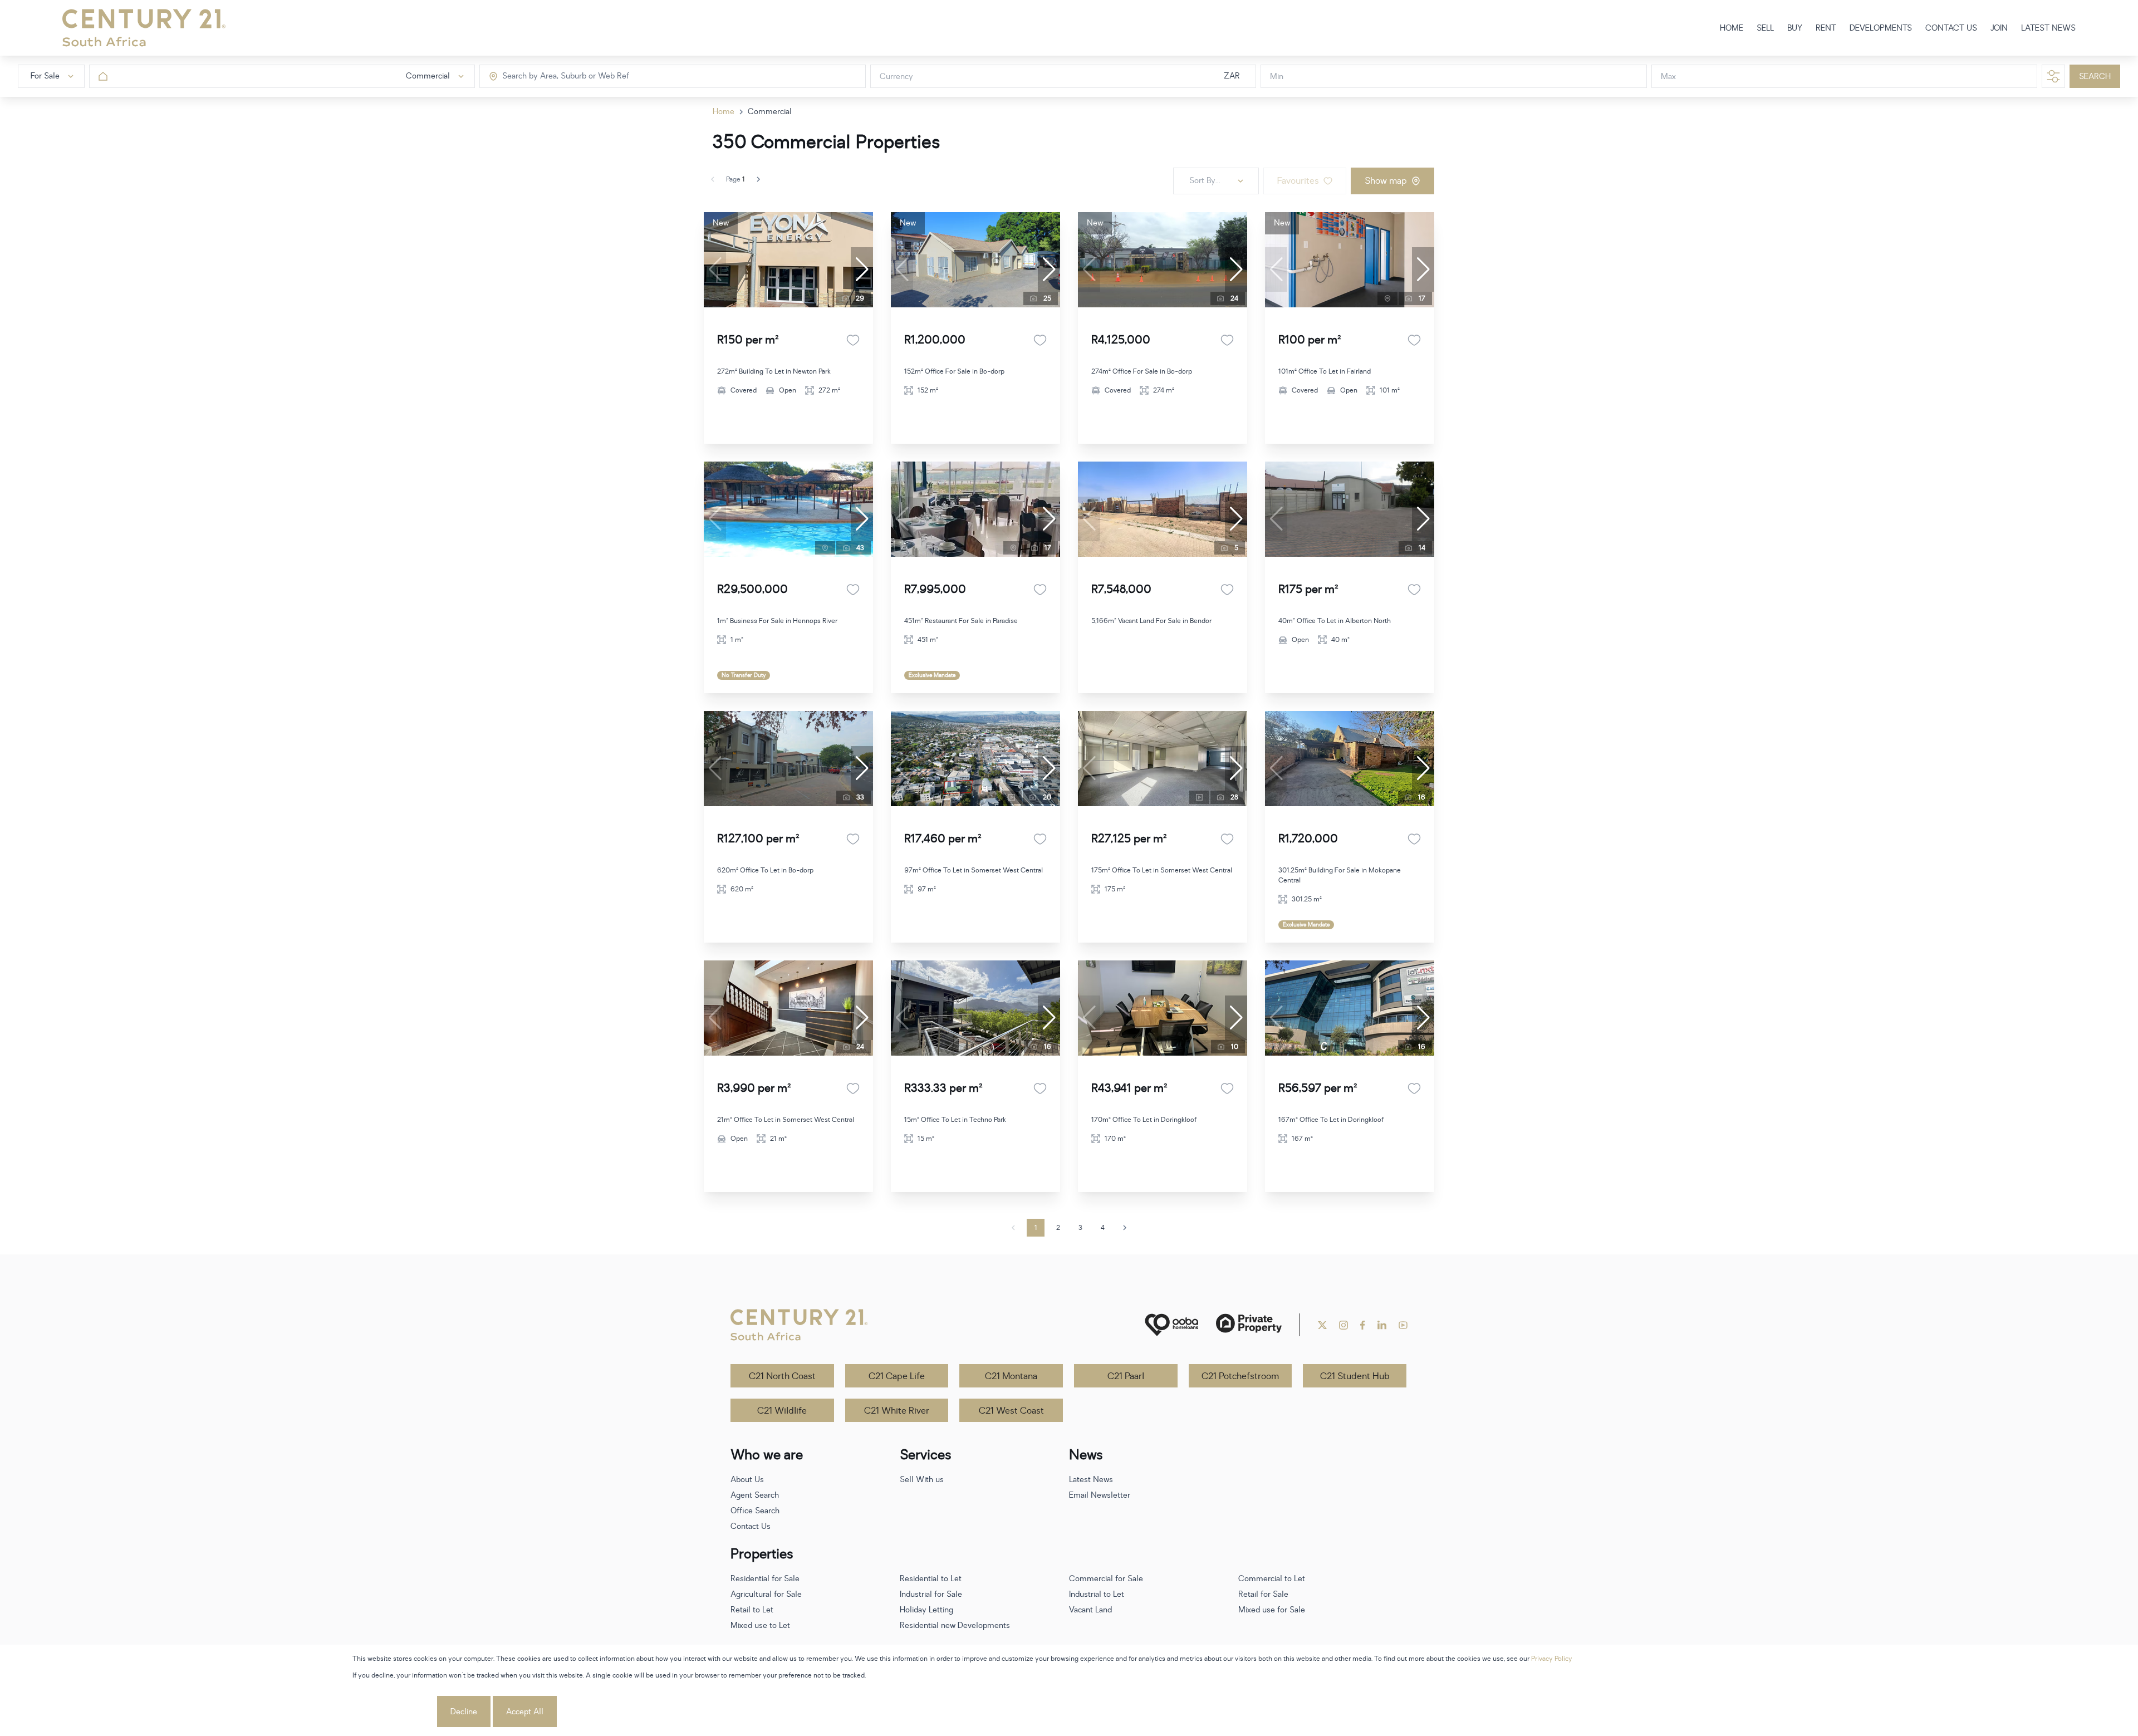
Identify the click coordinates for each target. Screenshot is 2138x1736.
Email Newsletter (1100, 1495)
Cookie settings (394, 1712)
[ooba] (1171, 1325)
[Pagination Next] (1125, 1228)
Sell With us (922, 1480)
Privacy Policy (1552, 1659)
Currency (896, 77)
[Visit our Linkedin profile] (1382, 1325)
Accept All (525, 1712)
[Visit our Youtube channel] (1403, 1325)
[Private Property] (1249, 1325)
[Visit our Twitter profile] (1322, 1325)
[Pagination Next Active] (758, 179)
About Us (747, 1480)
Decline (464, 1712)
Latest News (1091, 1480)
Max (1668, 77)
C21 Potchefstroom (1240, 1376)
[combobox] (549, 77)
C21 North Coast (782, 1376)
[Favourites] (853, 340)
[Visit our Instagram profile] (1343, 1325)
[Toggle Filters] (2053, 76)
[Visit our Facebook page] (1363, 1325)
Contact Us (751, 1526)
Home (724, 112)
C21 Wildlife (782, 1411)
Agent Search (755, 1495)
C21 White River (897, 1411)
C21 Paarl (1126, 1376)
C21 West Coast (1011, 1411)
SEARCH (2095, 77)
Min (1277, 77)
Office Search (755, 1511)
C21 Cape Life (897, 1376)
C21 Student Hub (1355, 1376)
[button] (862, 269)
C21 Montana (1011, 1376)
